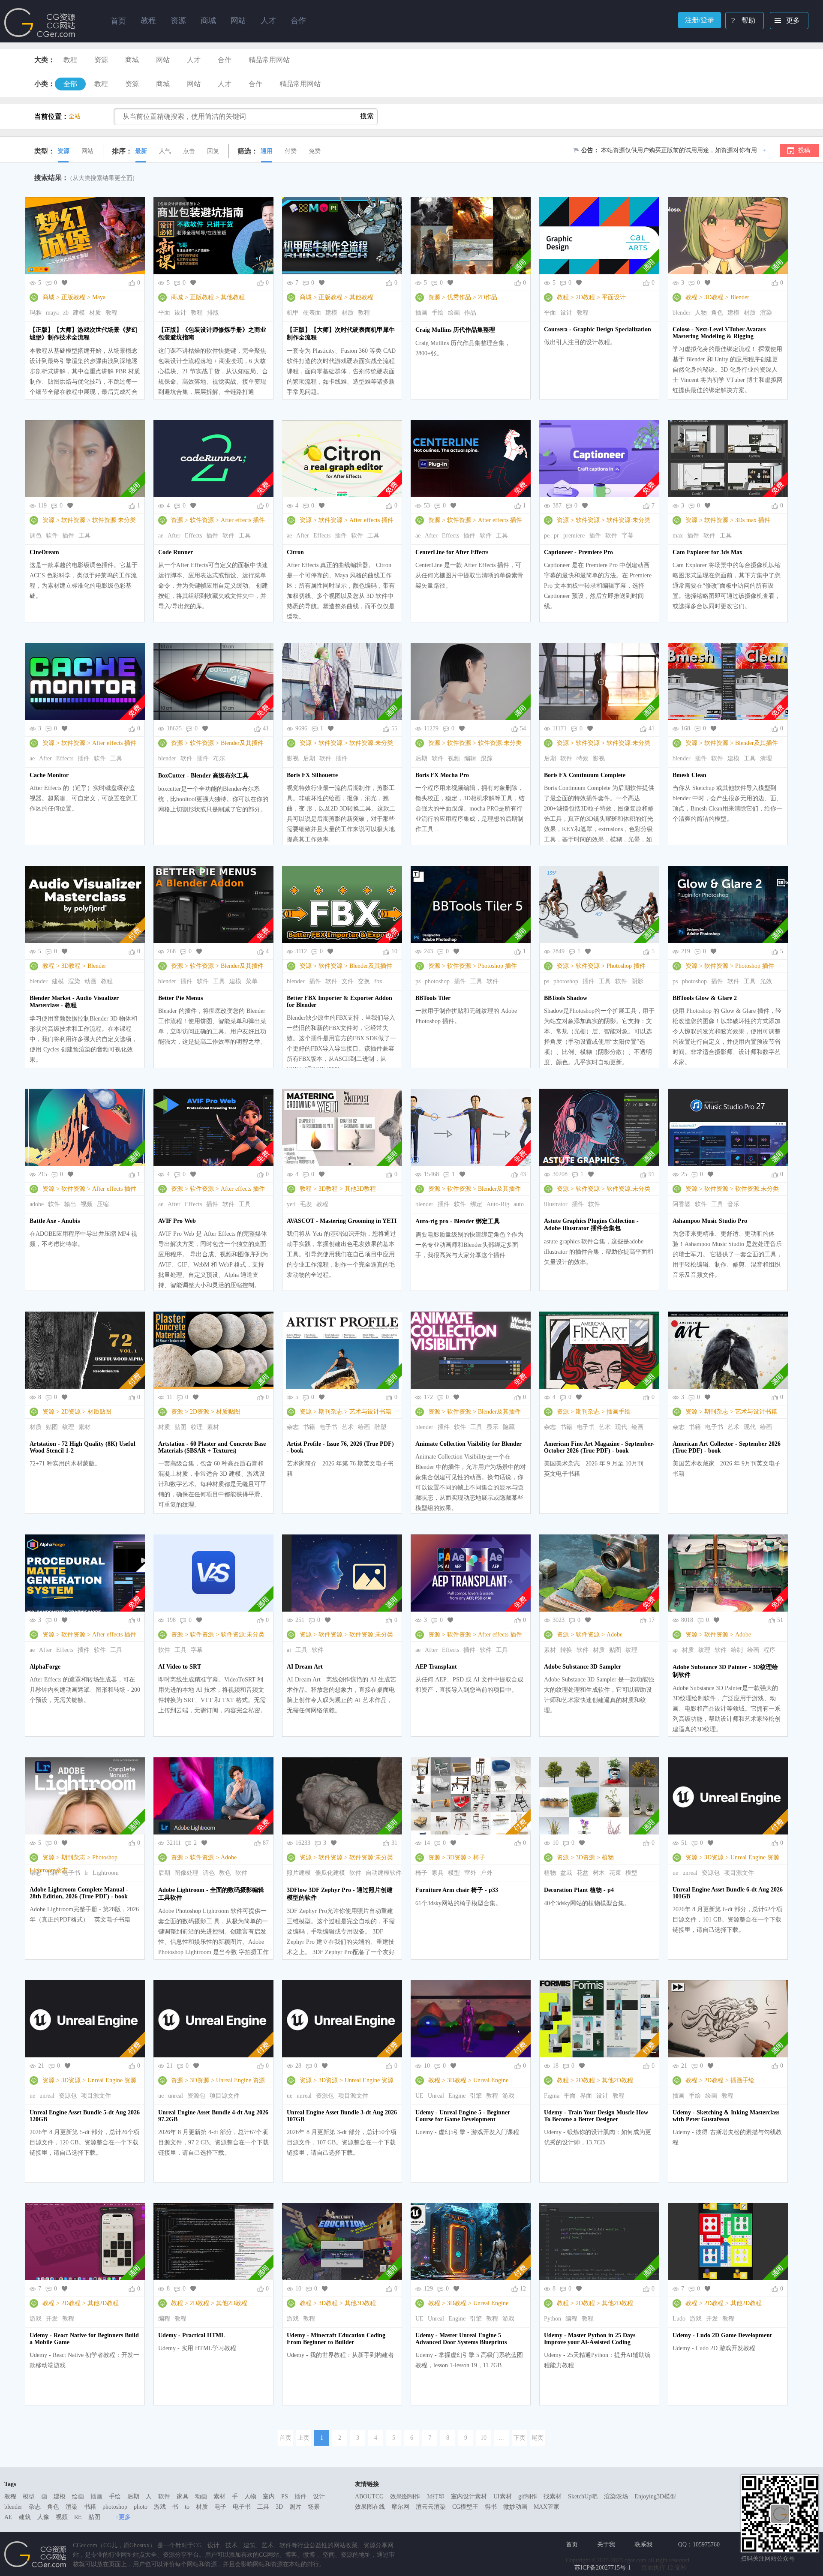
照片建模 (299, 1873)
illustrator (556, 1204)
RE (78, 2517)
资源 (101, 60)
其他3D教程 (360, 1189)
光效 (766, 981)
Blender (740, 297)
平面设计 (614, 297)
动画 (90, 981)
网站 (163, 60)
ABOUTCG (369, 2496)
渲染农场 (616, 2496)
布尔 (219, 758)
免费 (315, 151)
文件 (348, 981)
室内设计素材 (469, 2496)
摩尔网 (400, 2507)
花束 (615, 1873)
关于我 (606, 2544)
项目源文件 (739, 1873)
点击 (189, 151)
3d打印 (436, 2496)
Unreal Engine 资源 (755, 1857)
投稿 (804, 150)
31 (394, 1843)
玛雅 (36, 313)
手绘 (438, 313)
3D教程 (714, 297)
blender (682, 313)
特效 (583, 758)
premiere (574, 536)
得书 (491, 2507)
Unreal (436, 2096)
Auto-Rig (498, 1204)
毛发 (306, 1204)
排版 (213, 313)
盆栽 (566, 1873)
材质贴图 (99, 1412)
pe (547, 536)
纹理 (68, 1427)
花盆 (583, 1873)
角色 (717, 313)
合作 (225, 60)
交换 (364, 981)
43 (523, 1174)
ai (289, 1650)
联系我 (643, 2544)
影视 (293, 758)
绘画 (454, 313)
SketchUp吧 (583, 2496)
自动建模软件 (384, 1873)
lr (86, 1873)
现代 (621, 1427)
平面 (164, 313)
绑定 (476, 1204)
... (502, 2438)
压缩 (103, 1204)
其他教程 (233, 297)
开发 (52, 2319)
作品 (470, 313)
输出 (70, 1204)
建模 (79, 313)
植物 (608, 1857)
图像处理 (186, 1873)
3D (279, 2507)
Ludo (679, 2319)
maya (52, 313)
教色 (225, 1873)
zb (66, 313)
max (678, 536)
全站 (75, 116)
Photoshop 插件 (497, 966)
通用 (267, 151)
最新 (141, 151)
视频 (454, 758)
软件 (52, 536)
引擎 (476, 2096)
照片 (295, 2507)
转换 (566, 1650)
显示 (493, 1427)
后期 (309, 758)
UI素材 (503, 2496)
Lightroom (106, 1873)
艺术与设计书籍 (370, 1412)
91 (652, 1174)
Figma (552, 2096)
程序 (769, 1650)
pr (556, 536)
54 (523, 728)
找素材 (553, 2496)
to (187, 2507)
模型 (454, 1873)
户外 (487, 1873)
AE (8, 2517)
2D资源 (71, 1412)
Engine (457, 2096)
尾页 (538, 2438)
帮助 (748, 20)
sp (675, 1650)
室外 (470, 1873)
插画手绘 (619, 1412)
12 (523, 2289)
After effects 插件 (243, 520)
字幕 (628, 536)
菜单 (252, 981)
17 (652, 1620)
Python (553, 2319)
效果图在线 (370, 2507)
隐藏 (509, 1427)
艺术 (348, 1427)
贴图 (52, 1427)
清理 (766, 758)
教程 (70, 60)
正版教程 (73, 297)
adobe (37, 1204)
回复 (213, 151)
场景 (314, 2507)
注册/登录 (700, 20)
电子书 (328, 1427)
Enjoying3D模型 (655, 2496)
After (174, 536)
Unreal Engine (491, 2080)
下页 (520, 2438)
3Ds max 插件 (753, 520)
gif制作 (528, 2496)
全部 (70, 84)
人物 (701, 313)
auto (519, 1204)
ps (418, 981)
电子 (220, 2507)
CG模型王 (465, 2507)
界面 (586, 2096)
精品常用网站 (269, 60)
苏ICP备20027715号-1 (603, 2568)
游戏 (508, 2096)
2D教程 (585, 297)
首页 (118, 21)
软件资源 (73, 520)
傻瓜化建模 (330, 1873)
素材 (84, 1427)
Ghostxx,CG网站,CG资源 (40, 23)
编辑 (470, 758)
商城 (132, 60)
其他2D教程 (617, 2080)
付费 (291, 151)
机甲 (293, 313)
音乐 (733, 1204)
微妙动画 (515, 2507)
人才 (194, 60)
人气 (165, 151)
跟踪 (487, 758)
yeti (291, 1204)
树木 (599, 1873)
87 (266, 1843)
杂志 (293, 1427)
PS (285, 2496)
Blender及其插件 (242, 743)
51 (780, 1620)
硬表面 (312, 313)
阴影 (637, 981)
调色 (36, 536)
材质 (95, 313)
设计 (180, 313)
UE (419, 2096)
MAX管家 (547, 2507)
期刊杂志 (330, 1412)
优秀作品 (459, 297)
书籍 (309, 1427)
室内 (269, 2496)
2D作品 (488, 297)
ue (675, 1873)
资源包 (711, 1873)
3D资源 (457, 1857)
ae (161, 536)
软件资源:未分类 (114, 520)
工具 (84, 536)
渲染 (766, 313)
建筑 (25, 2517)
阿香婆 (682, 1204)
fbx (378, 981)
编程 (164, 2319)
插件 (68, 536)
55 (394, 728)
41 (266, 728)
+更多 (123, 2517)
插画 (421, 313)
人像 (43, 2517)
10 (394, 951)
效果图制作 (405, 2496)
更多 (793, 20)
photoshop (437, 981)
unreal (690, 1873)
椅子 (479, 1857)
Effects (193, 536)
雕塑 (380, 1427)
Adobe (614, 1635)
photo (141, 2507)
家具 (438, 1873)
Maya (99, 297)
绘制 (737, 1650)
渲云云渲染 (431, 2507)
